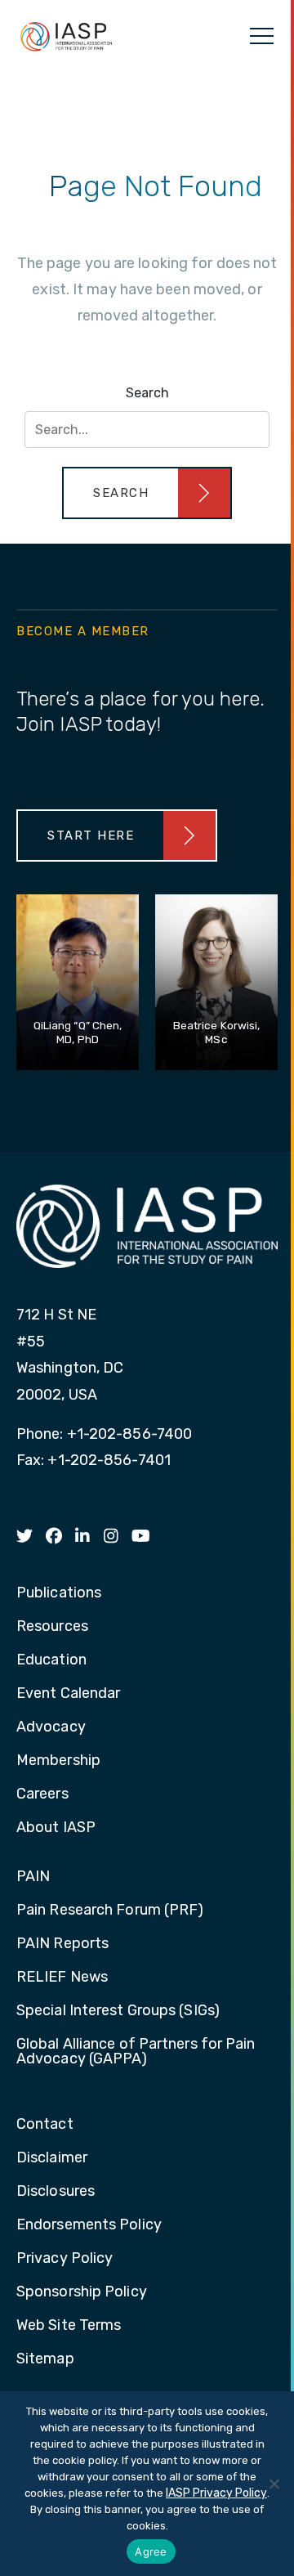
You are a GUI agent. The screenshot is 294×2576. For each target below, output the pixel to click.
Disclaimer (52, 2158)
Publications (59, 1593)
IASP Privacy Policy (216, 2493)
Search (147, 393)
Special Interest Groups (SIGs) (118, 2011)
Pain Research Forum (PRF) (110, 1911)
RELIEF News (62, 1978)
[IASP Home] (66, 36)
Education (51, 1660)
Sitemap (45, 2359)
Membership (58, 1761)
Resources (52, 1627)
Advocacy (51, 1727)
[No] (274, 2484)
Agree (151, 2551)
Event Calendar (68, 1694)
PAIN (33, 1877)
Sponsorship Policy (82, 2292)
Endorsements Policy (89, 2225)
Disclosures (56, 2192)
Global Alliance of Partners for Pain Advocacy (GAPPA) (136, 2052)
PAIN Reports (62, 1944)
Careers (42, 1794)
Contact (45, 2125)
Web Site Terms (69, 2326)
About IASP (56, 1828)
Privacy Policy (65, 2259)
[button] (147, 493)
